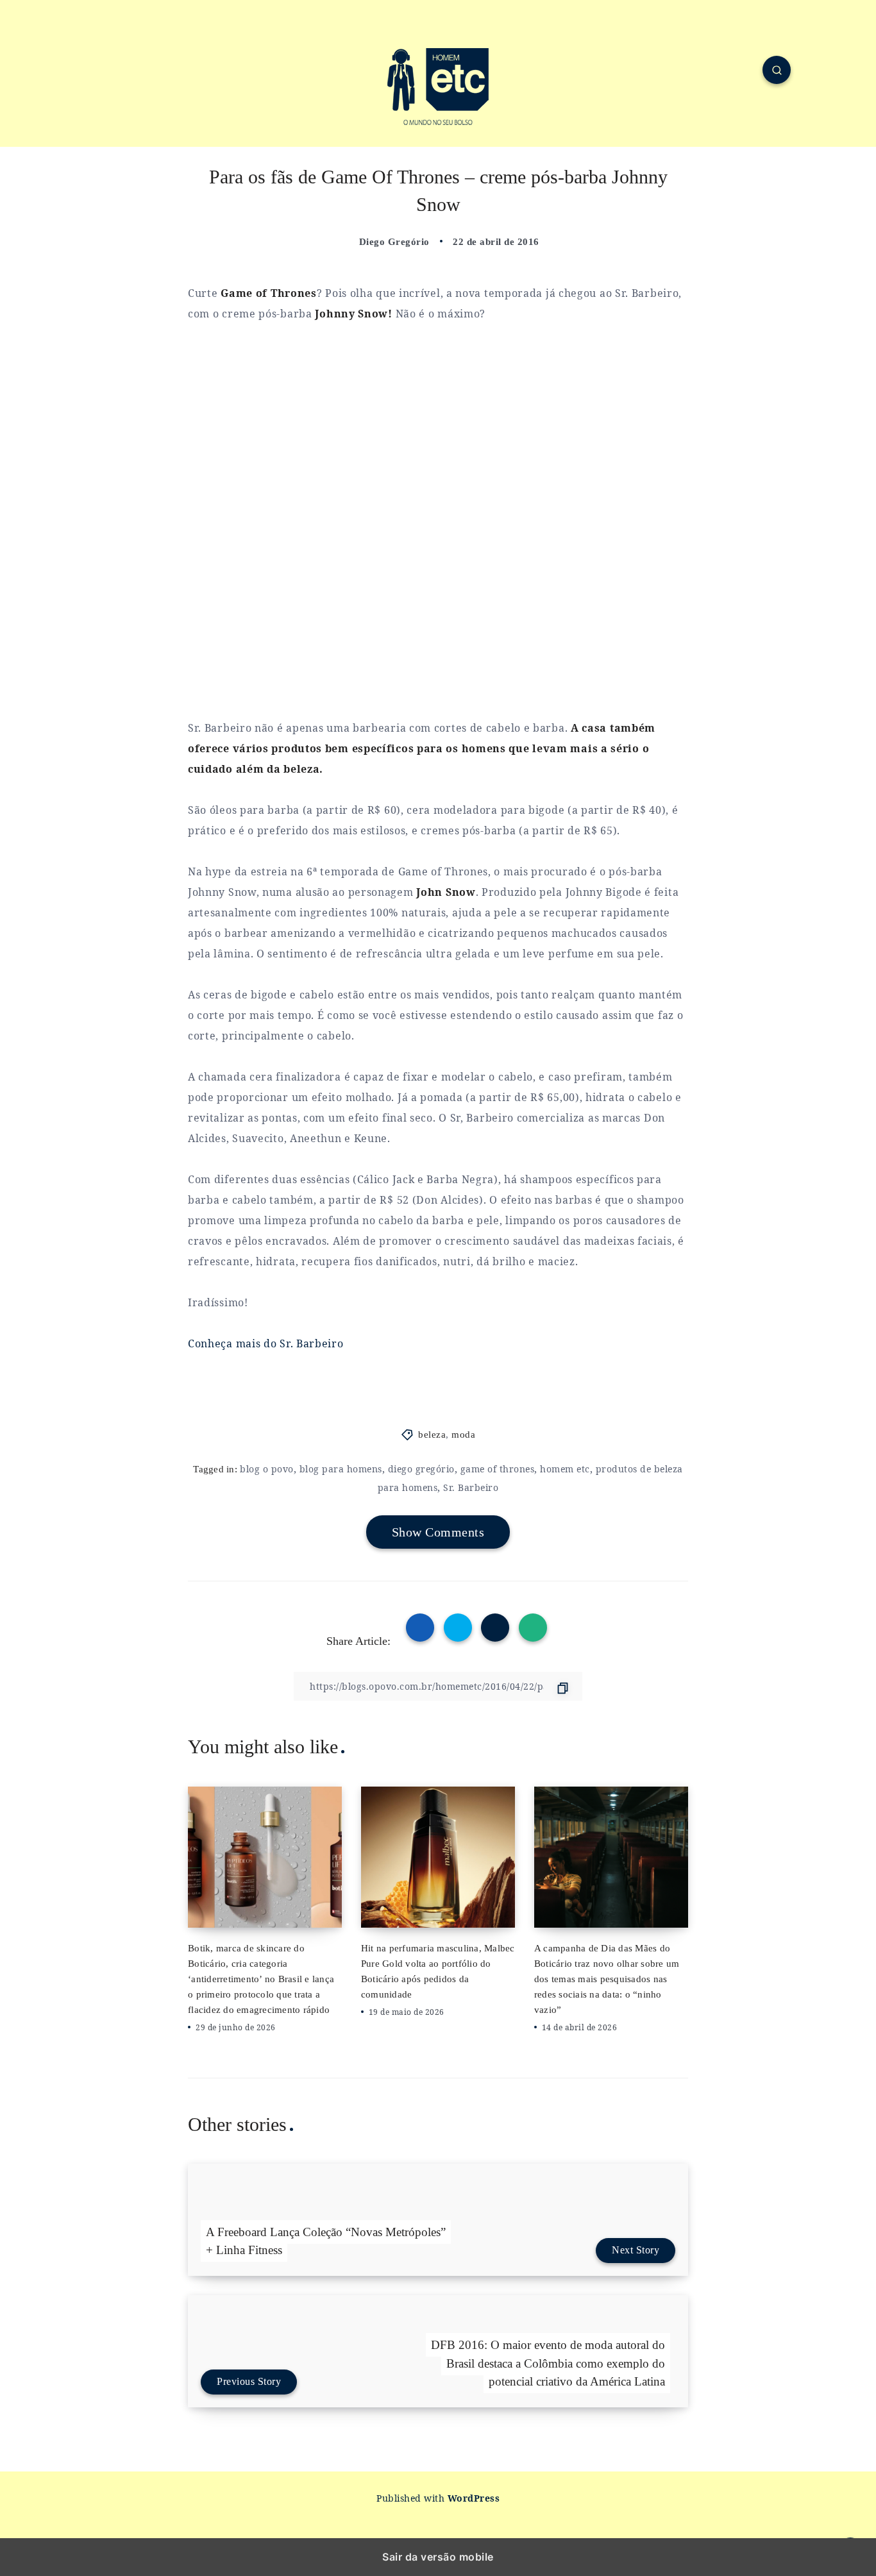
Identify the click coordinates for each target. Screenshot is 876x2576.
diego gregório (421, 1469)
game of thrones (498, 1469)
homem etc (565, 1469)
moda (463, 1435)
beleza (432, 1435)
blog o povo (267, 1469)
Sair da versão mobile (438, 2557)
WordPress (474, 2498)
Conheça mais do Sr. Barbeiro (266, 1343)
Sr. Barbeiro (471, 1487)
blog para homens (341, 1469)
